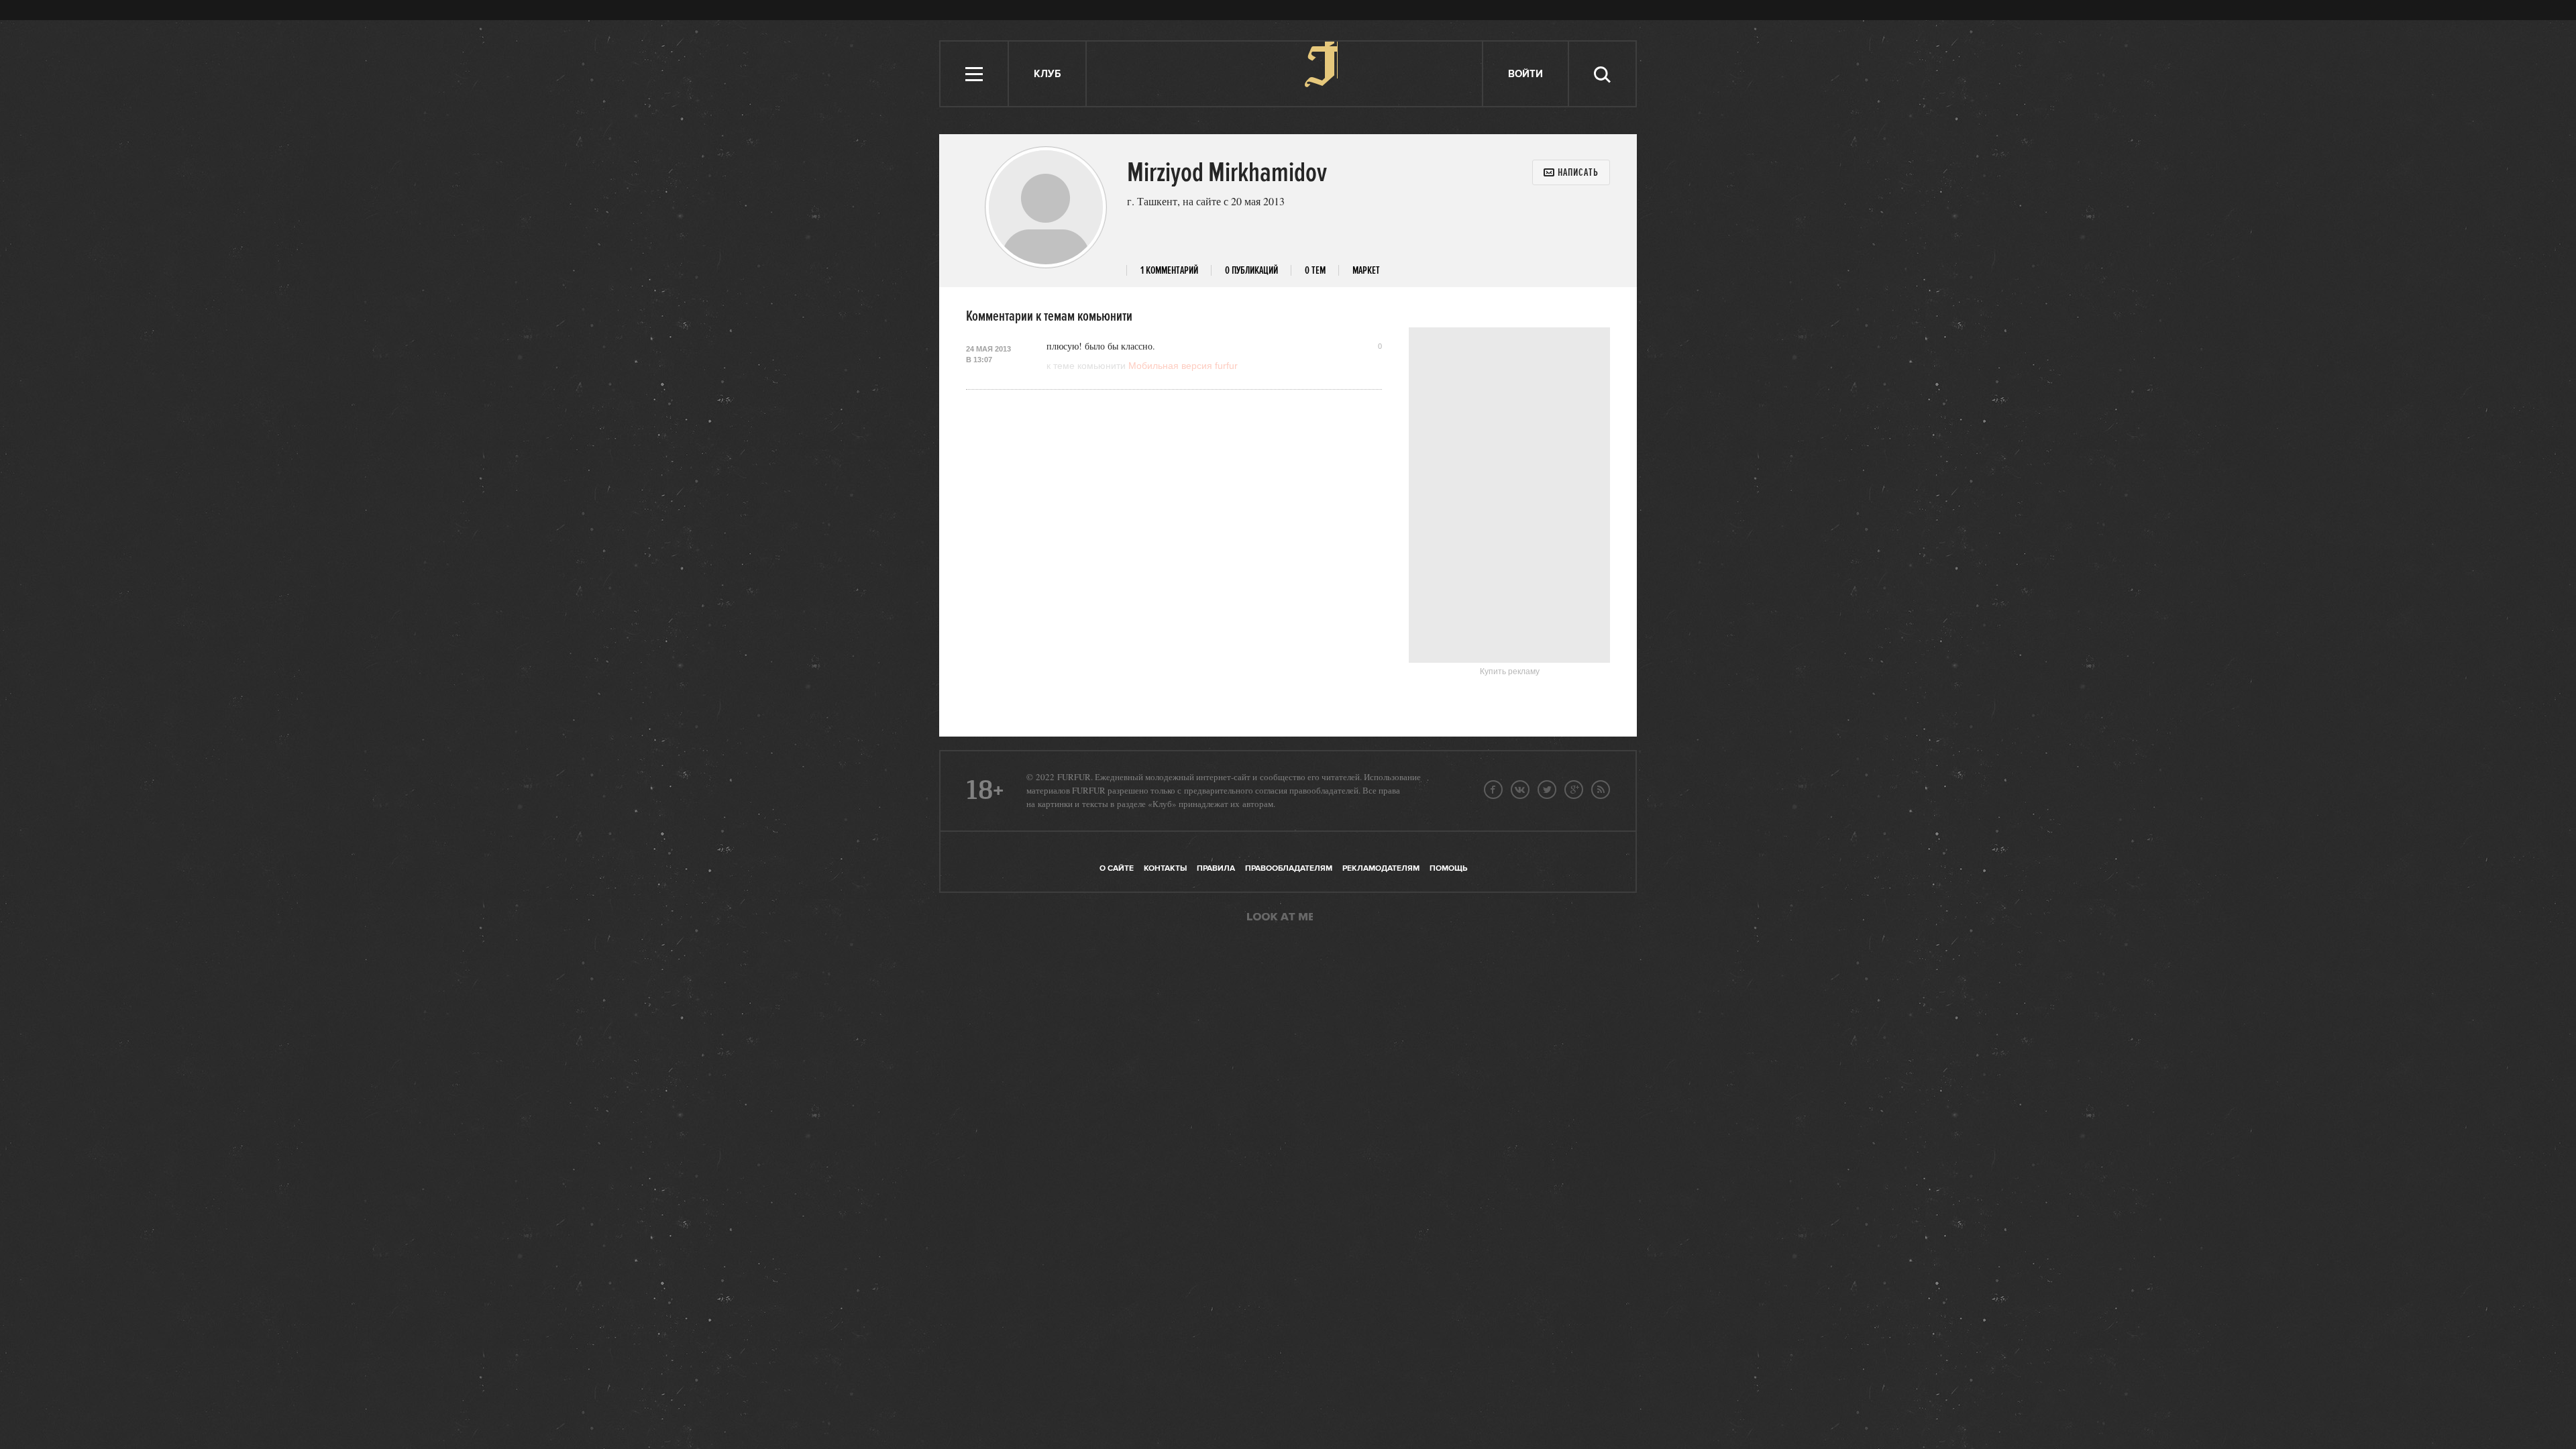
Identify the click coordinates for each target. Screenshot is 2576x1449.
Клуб (1047, 74)
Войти (1525, 74)
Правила (1216, 868)
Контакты (1165, 868)
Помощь (1448, 868)
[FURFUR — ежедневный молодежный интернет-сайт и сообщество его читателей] (1285, 74)
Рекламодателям (1381, 868)
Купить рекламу (1510, 672)
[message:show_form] (1571, 172)
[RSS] (1601, 790)
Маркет (1366, 271)
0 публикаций (1251, 271)
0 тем (1315, 271)
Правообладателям (1289, 868)
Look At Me (1280, 918)
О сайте (1117, 868)
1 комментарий (1169, 271)
